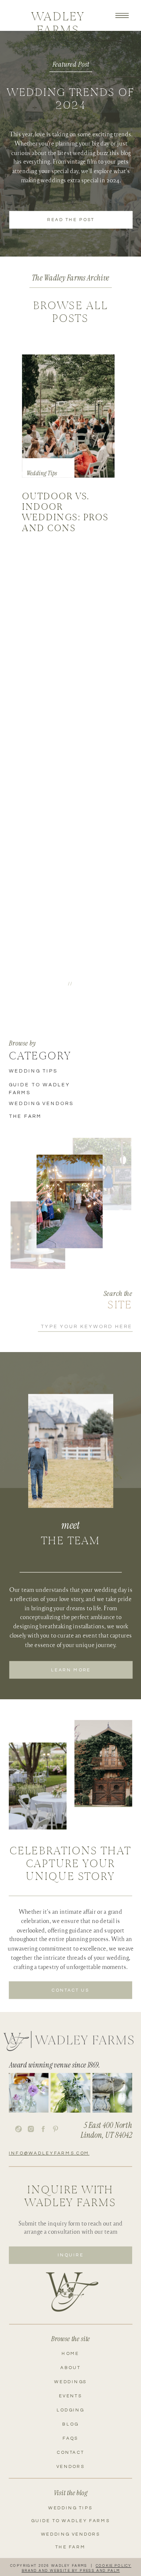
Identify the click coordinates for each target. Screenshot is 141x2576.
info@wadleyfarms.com (49, 2153)
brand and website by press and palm (71, 2571)
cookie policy (114, 2566)
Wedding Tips (42, 473)
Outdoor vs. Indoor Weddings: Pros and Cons (65, 512)
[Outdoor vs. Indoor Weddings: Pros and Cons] (68, 416)
